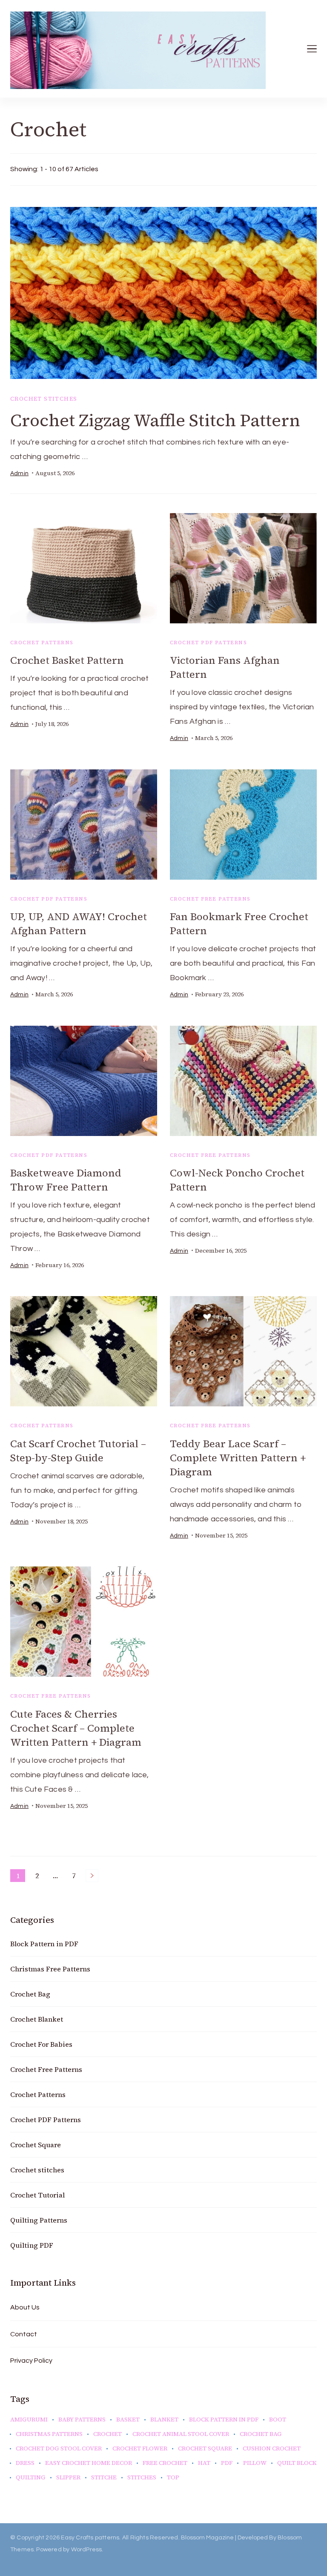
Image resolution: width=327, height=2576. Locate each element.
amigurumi (29, 2420)
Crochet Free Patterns (210, 899)
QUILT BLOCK (297, 2463)
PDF (227, 2463)
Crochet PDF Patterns (208, 643)
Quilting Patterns (39, 2220)
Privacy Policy (31, 2361)
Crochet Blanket (37, 2019)
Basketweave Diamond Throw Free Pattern (66, 1180)
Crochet (108, 2434)
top (173, 2478)
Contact (24, 2334)
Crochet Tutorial (37, 2195)
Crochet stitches (44, 399)
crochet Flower (140, 2449)
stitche (104, 2478)
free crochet (165, 2463)
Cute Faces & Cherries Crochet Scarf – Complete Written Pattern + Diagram (76, 1728)
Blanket (164, 2420)
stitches (142, 2478)
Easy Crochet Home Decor (89, 2463)
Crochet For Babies (41, 2044)
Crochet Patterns (42, 643)
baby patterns (82, 2420)
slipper (68, 2478)
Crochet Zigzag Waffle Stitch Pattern (155, 420)
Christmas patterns (49, 2434)
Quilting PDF (32, 2245)
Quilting (31, 2478)
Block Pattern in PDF (44, 1944)
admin (19, 473)
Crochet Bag (30, 1994)
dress (25, 2463)
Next (92, 1876)
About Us (25, 2307)
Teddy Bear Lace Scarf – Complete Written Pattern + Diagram (238, 1458)
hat (204, 2463)
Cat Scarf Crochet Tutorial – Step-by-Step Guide (78, 1451)
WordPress (87, 2550)
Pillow (255, 2463)
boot (278, 2420)
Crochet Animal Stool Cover (181, 2434)
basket (128, 2420)
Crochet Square (36, 2145)
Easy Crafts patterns (90, 2538)
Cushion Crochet (272, 2449)
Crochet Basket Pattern (67, 660)
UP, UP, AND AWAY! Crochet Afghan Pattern (79, 924)
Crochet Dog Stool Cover (59, 2449)
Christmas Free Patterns (50, 1969)
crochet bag (261, 2434)
